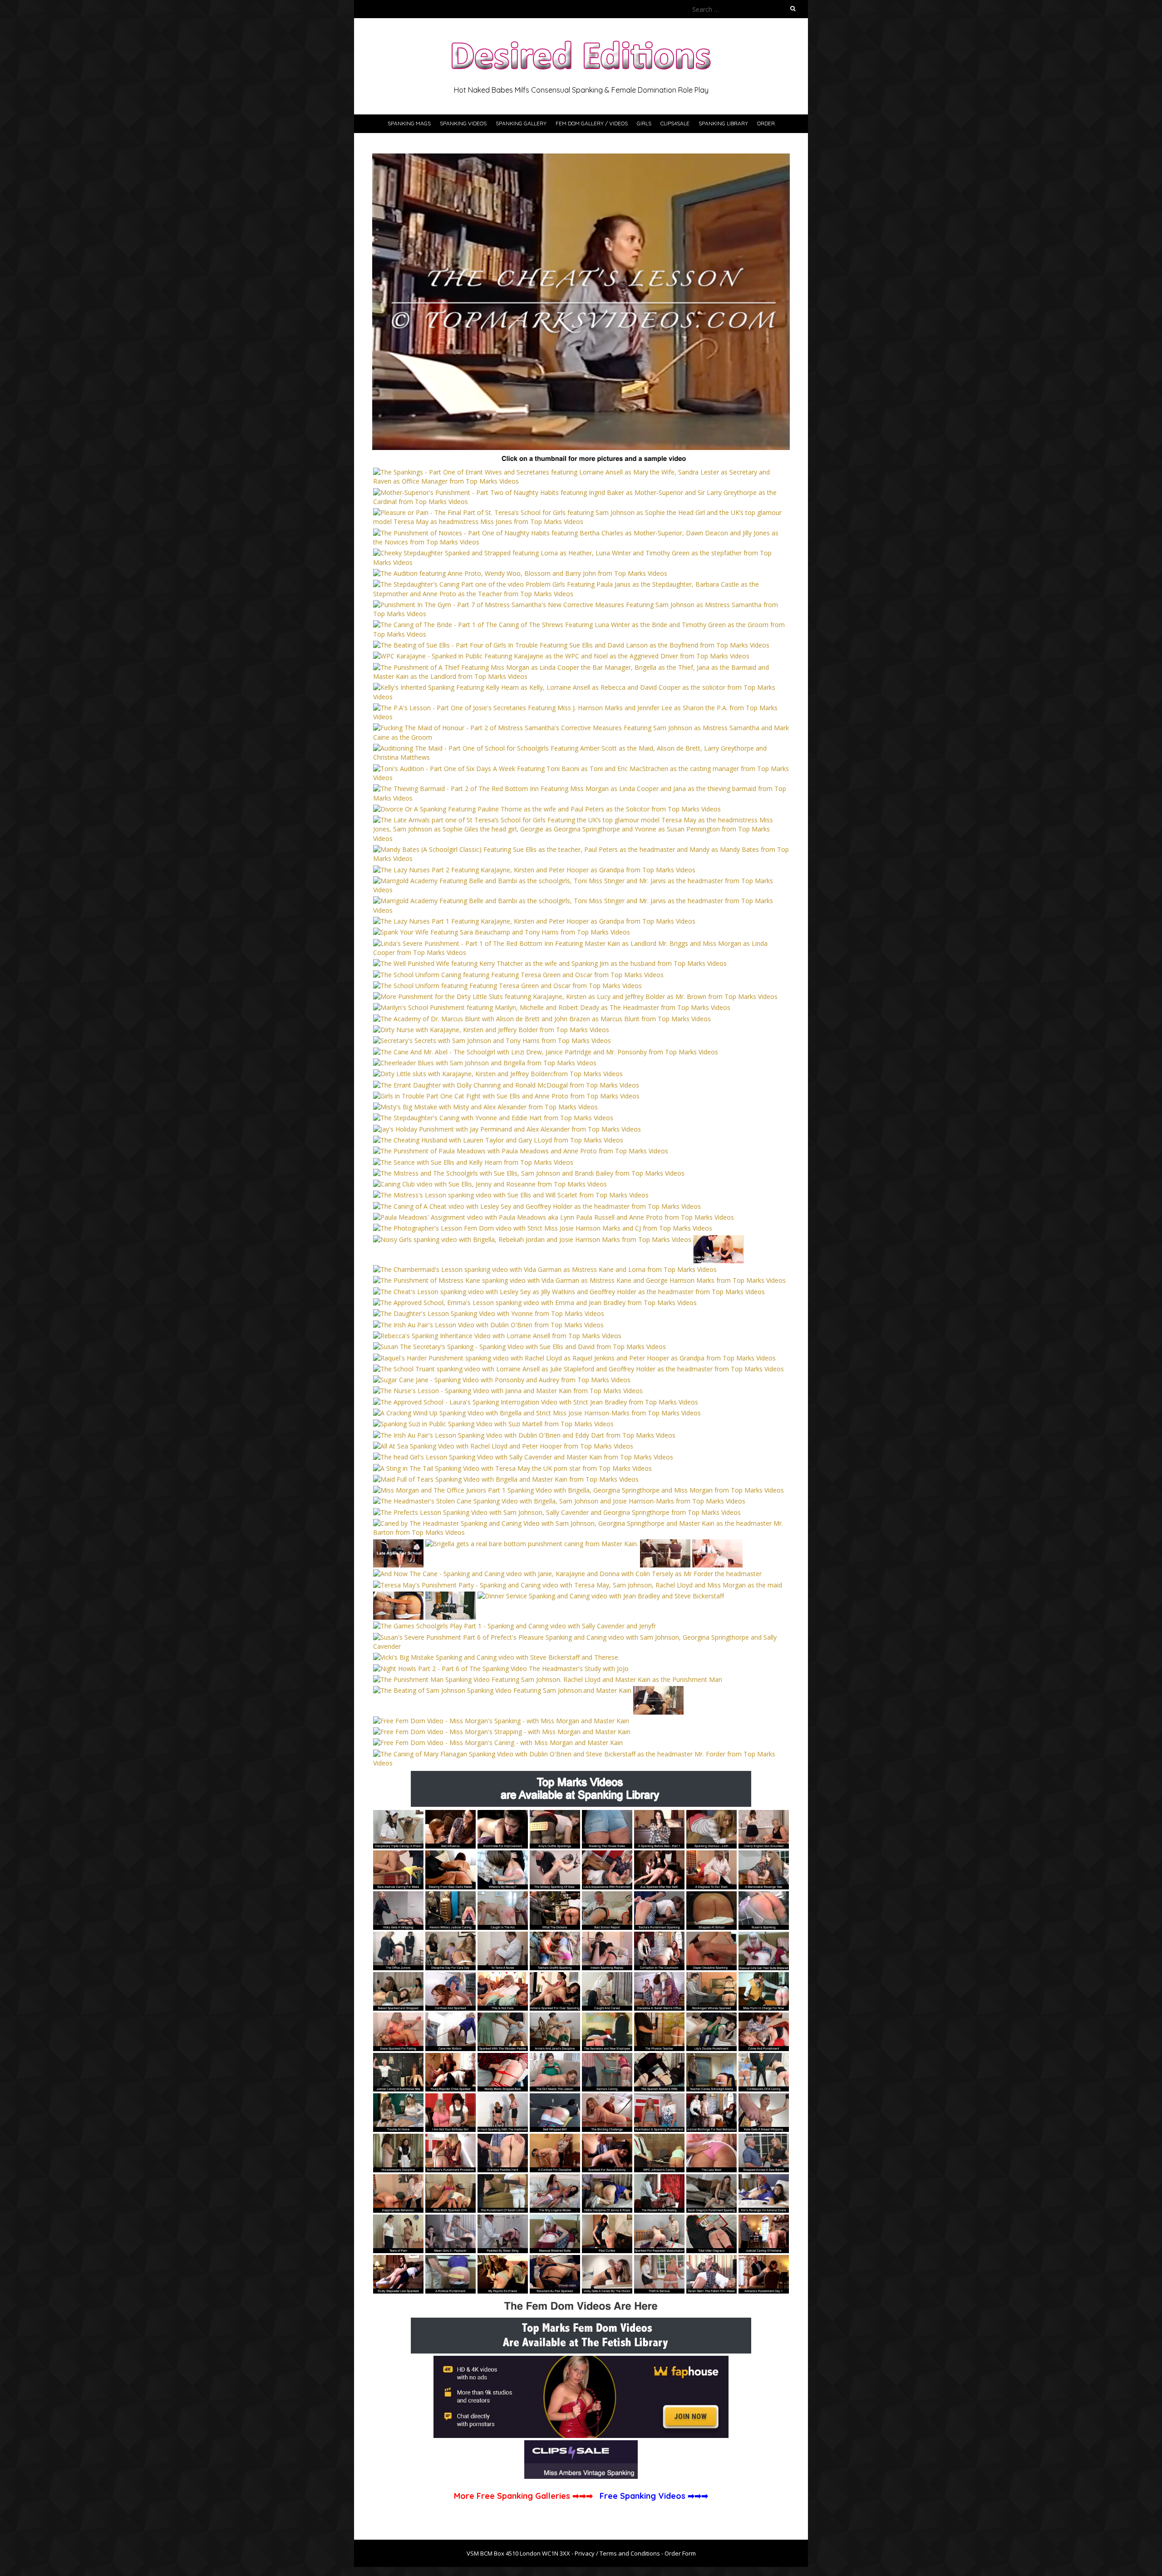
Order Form (680, 2553)
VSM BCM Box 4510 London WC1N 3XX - (521, 2553)
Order (766, 123)
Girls (644, 123)
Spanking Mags (409, 123)
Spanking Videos (463, 123)
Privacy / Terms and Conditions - (620, 2553)
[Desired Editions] (581, 41)
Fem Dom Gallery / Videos (592, 123)
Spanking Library (723, 123)
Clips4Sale (675, 123)
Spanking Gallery (521, 123)
